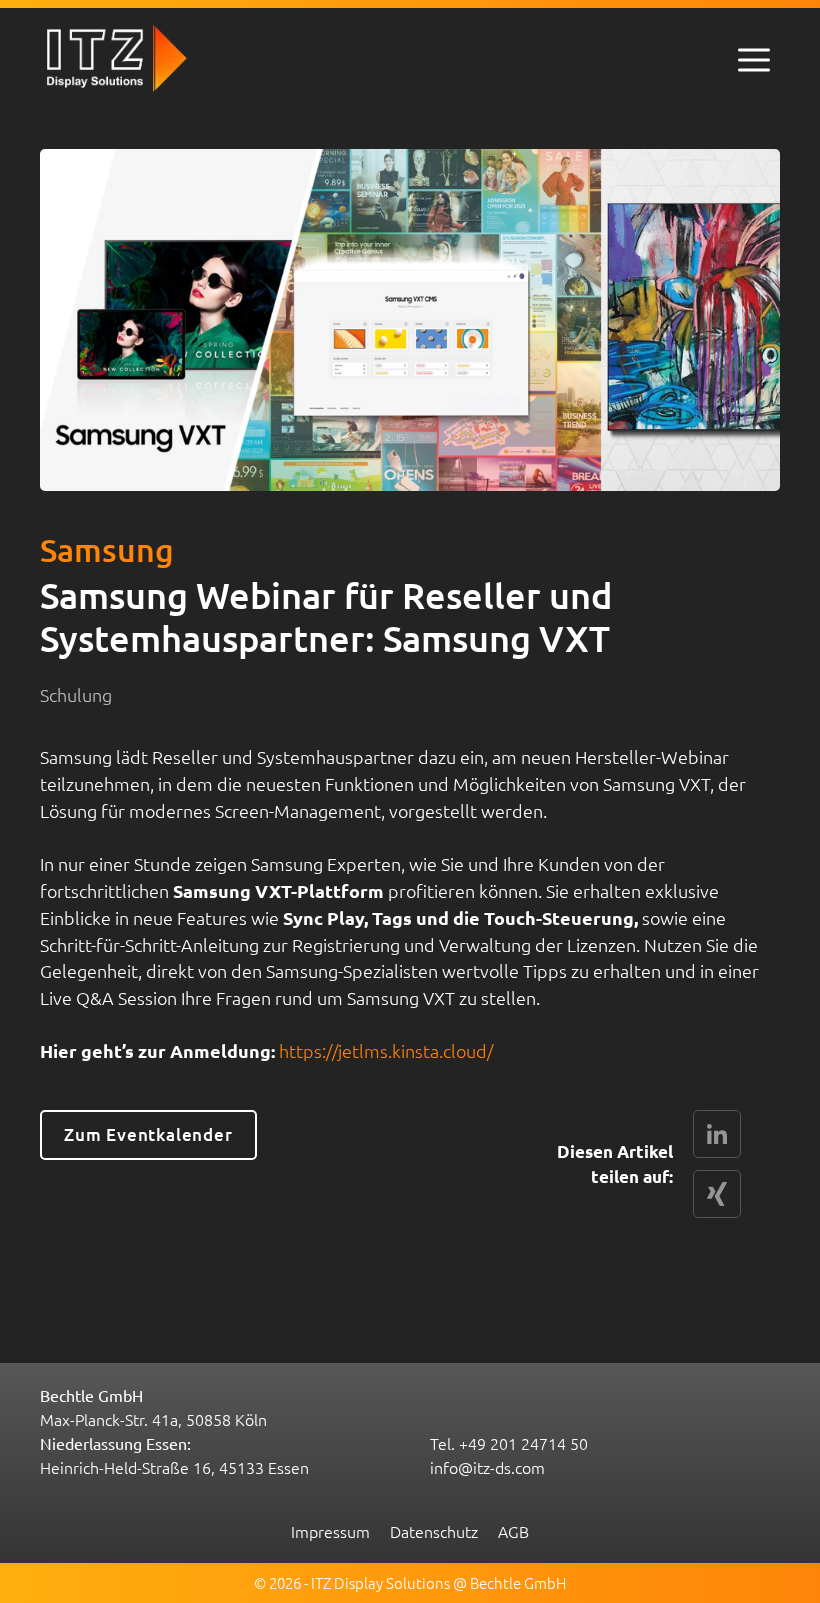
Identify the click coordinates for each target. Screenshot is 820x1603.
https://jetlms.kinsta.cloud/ (386, 1050)
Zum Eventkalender (148, 1134)
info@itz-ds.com (487, 1467)
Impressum (330, 1531)
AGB (513, 1531)
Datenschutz (434, 1531)
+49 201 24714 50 (523, 1443)
